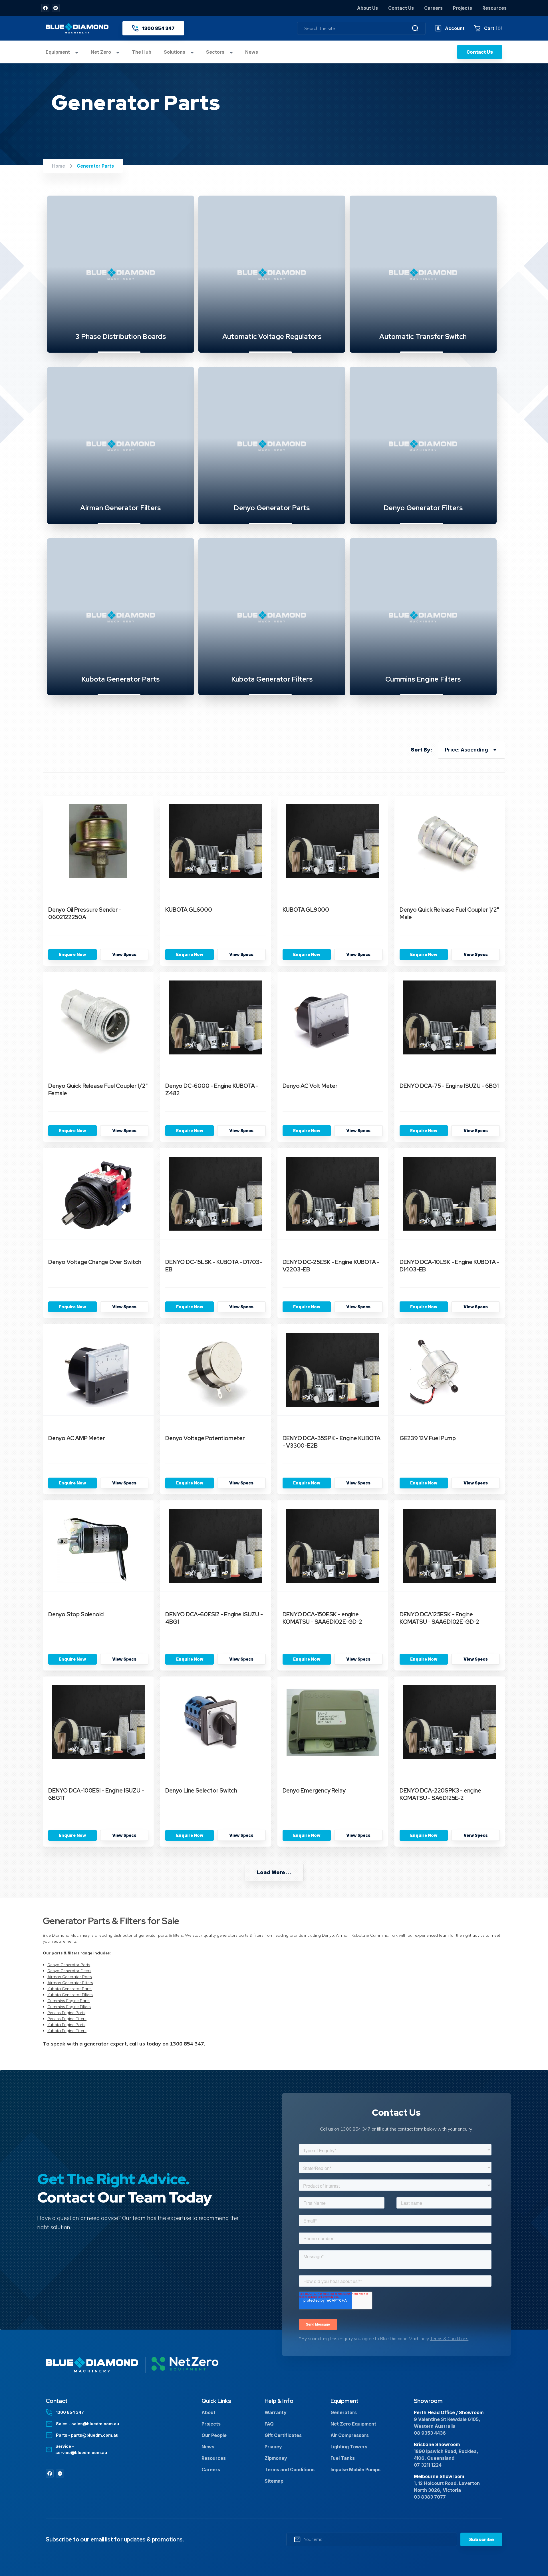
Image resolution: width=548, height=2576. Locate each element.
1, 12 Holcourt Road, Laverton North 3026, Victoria (447, 2487)
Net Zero (101, 52)
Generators (344, 2412)
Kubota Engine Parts (66, 2025)
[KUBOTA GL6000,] (215, 841)
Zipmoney (276, 2458)
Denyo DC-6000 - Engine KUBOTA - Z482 (212, 1090)
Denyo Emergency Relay (314, 1791)
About (208, 2412)
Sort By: (421, 750)
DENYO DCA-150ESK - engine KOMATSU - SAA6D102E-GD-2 (322, 1618)
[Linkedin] (56, 8)
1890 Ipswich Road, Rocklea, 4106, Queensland (446, 2455)
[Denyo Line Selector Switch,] (215, 1722)
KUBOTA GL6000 (189, 910)
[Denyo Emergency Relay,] (333, 1722)
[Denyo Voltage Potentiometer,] (215, 1370)
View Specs (124, 954)
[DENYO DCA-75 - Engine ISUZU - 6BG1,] (450, 1018)
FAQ (269, 2424)
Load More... (274, 1872)
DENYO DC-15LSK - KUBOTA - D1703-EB (214, 1266)
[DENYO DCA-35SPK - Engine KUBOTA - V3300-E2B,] (333, 1370)
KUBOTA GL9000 (306, 910)
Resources (494, 8)
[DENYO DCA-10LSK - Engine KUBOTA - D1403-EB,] (450, 1194)
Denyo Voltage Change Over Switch (95, 1262)
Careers (433, 8)
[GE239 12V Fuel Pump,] (450, 1370)
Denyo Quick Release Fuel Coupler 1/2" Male (449, 913)
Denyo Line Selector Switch (201, 1791)
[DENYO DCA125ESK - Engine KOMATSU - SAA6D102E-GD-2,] (450, 1546)
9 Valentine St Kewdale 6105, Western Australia (447, 2423)
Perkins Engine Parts (66, 2013)
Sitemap (274, 2481)
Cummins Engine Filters (69, 2007)
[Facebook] (45, 8)
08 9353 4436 (430, 2433)
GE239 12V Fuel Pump (428, 1438)
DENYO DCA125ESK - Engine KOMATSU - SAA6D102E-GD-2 (439, 1618)
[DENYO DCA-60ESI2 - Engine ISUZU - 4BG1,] (215, 1546)
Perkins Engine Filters (67, 2019)
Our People (214, 2435)
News (252, 52)
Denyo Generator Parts (69, 1965)
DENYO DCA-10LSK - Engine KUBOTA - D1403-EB (449, 1266)
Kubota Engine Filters (67, 2031)
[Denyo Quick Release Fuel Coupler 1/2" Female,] (98, 1018)
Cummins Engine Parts (68, 2001)
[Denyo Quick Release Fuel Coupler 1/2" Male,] (450, 841)
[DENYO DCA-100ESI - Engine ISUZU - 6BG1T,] (98, 1722)
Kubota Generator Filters (70, 1995)
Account (455, 28)
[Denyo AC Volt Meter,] (333, 1018)
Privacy (273, 2447)
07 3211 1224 (428, 2465)
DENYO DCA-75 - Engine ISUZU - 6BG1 (449, 1086)
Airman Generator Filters (70, 1983)
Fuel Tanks (343, 2458)
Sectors (216, 52)
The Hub (142, 52)
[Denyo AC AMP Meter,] (98, 1370)
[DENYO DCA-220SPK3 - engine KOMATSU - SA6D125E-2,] (450, 1722)
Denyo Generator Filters (69, 1971)
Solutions (175, 52)
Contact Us (401, 8)
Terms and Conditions (290, 2469)
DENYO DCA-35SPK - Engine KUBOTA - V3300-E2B (332, 1442)
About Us (367, 8)
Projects (463, 8)
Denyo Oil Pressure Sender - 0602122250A (85, 913)
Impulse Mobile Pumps (355, 2469)
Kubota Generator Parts (69, 1989)
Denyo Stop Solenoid (76, 1614)
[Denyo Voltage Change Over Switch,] (98, 1194)
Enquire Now (72, 954)
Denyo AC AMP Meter (76, 1438)
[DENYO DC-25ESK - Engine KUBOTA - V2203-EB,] (333, 1194)
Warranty (276, 2412)
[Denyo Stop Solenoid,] (98, 1546)
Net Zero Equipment (353, 2424)
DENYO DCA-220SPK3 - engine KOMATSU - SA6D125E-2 (440, 1794)
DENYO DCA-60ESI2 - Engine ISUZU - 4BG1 (214, 1618)
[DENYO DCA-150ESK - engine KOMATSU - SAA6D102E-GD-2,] (333, 1546)
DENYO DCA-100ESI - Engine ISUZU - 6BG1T (96, 1794)
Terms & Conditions (449, 2338)
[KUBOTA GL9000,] (333, 841)
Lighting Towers (349, 2447)
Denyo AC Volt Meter (310, 1086)
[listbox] (472, 750)
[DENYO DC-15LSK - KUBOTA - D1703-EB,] (215, 1194)
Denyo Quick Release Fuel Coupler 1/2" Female (98, 1090)
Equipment (58, 52)
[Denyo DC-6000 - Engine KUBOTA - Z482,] (215, 1018)
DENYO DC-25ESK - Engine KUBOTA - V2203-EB (331, 1266)
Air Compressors (350, 2435)
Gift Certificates (283, 2435)
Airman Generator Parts (70, 1977)
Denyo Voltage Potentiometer (205, 1438)
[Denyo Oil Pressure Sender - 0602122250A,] (98, 841)
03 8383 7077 (430, 2497)
